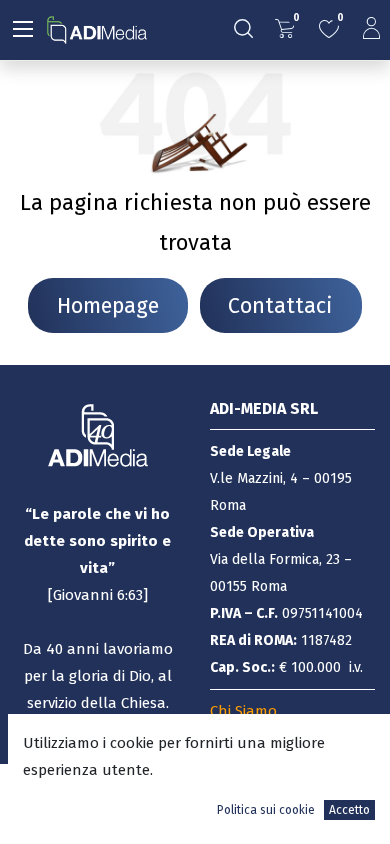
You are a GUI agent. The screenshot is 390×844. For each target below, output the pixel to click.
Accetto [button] (349, 810)
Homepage (108, 306)
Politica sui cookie (266, 810)
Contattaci (280, 306)
